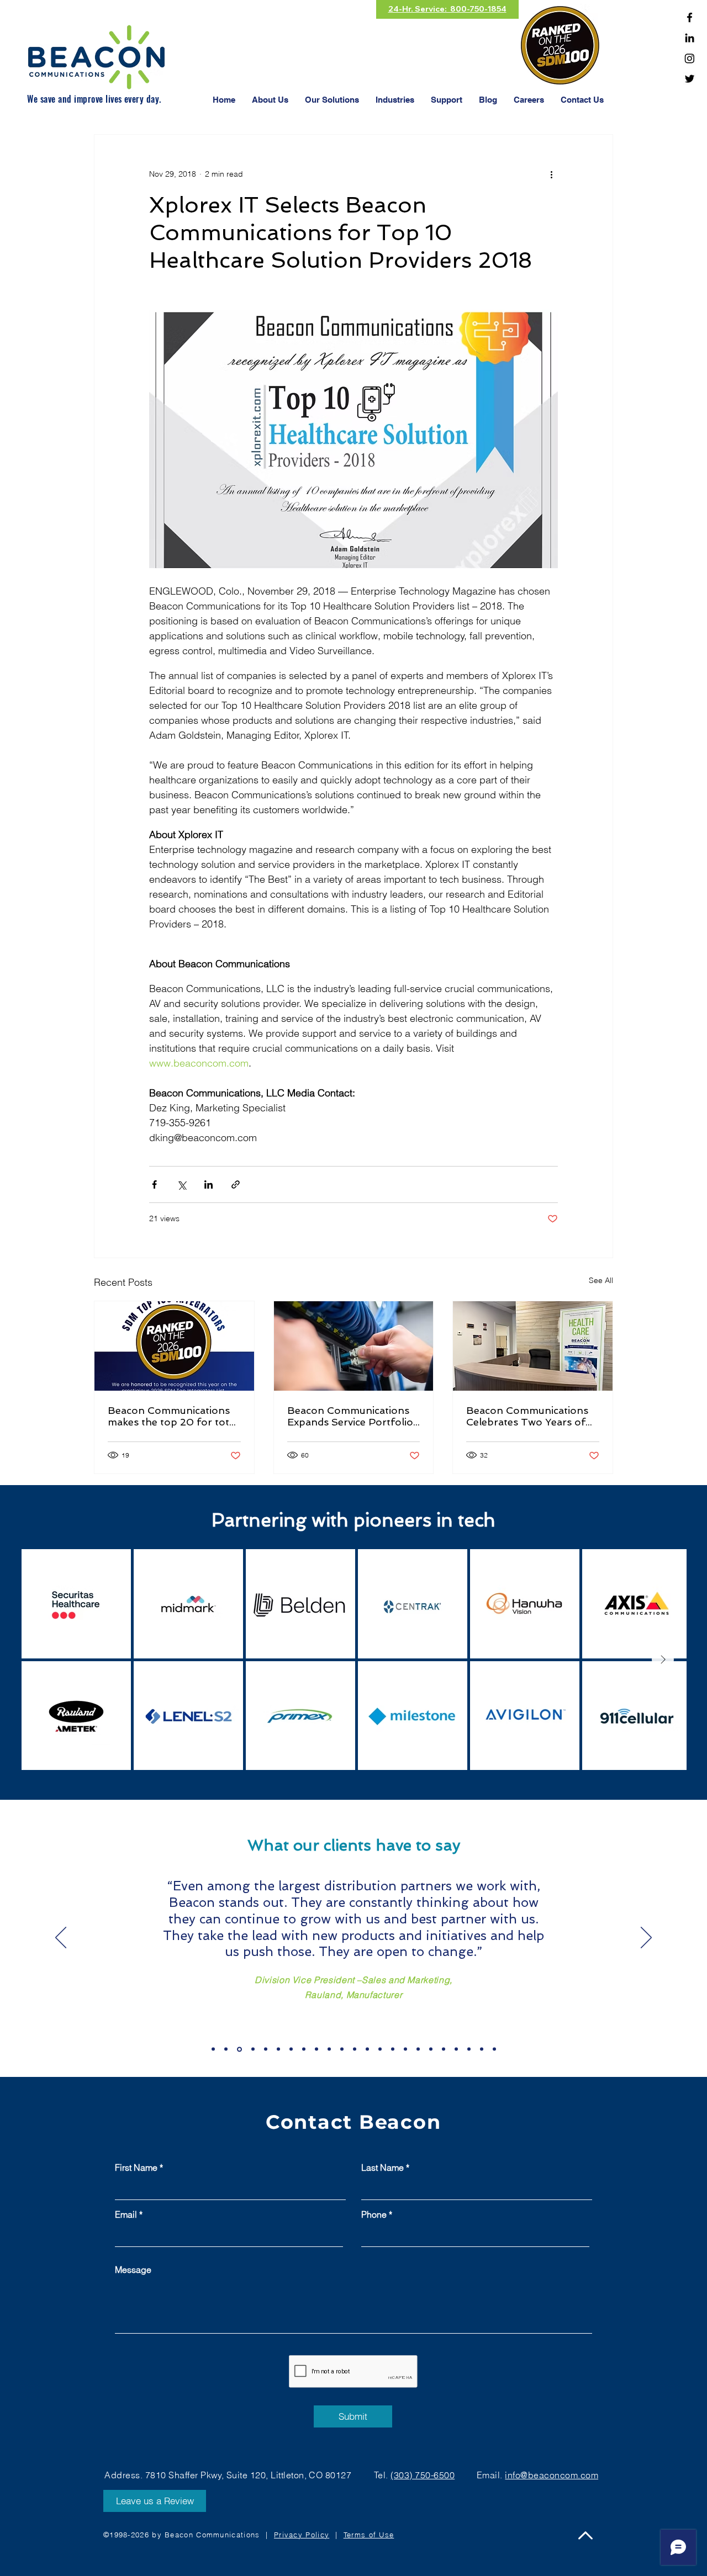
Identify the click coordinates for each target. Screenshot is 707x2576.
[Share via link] (236, 1184)
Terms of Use (369, 2535)
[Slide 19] (444, 2049)
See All (601, 1280)
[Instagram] (690, 58)
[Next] (646, 1938)
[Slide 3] (239, 2049)
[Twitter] (690, 79)
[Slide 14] (380, 2049)
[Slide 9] (316, 2049)
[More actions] (551, 174)
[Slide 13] (367, 2049)
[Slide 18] (431, 2049)
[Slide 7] (291, 2049)
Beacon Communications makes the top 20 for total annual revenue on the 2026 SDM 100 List (173, 1416)
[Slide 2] (226, 2049)
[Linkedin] (690, 38)
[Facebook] (690, 17)
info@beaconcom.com (552, 2475)
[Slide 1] (213, 2049)
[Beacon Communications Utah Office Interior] (533, 1346)
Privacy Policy (302, 2535)
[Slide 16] (405, 2049)
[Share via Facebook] (154, 1184)
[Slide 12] (355, 2049)
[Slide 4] (253, 2049)
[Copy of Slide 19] (456, 2049)
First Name (136, 2167)
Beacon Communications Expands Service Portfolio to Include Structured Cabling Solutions (350, 1416)
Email (126, 2214)
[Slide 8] (304, 2049)
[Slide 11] (342, 2049)
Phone (374, 2214)
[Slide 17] (418, 2049)
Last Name (382, 2167)
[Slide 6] (278, 2049)
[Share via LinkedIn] (209, 1184)
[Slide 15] (393, 2049)
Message (133, 2270)
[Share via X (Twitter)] (181, 1184)
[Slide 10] (329, 2049)
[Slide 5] (266, 2049)
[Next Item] (663, 1660)
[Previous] (61, 1938)
